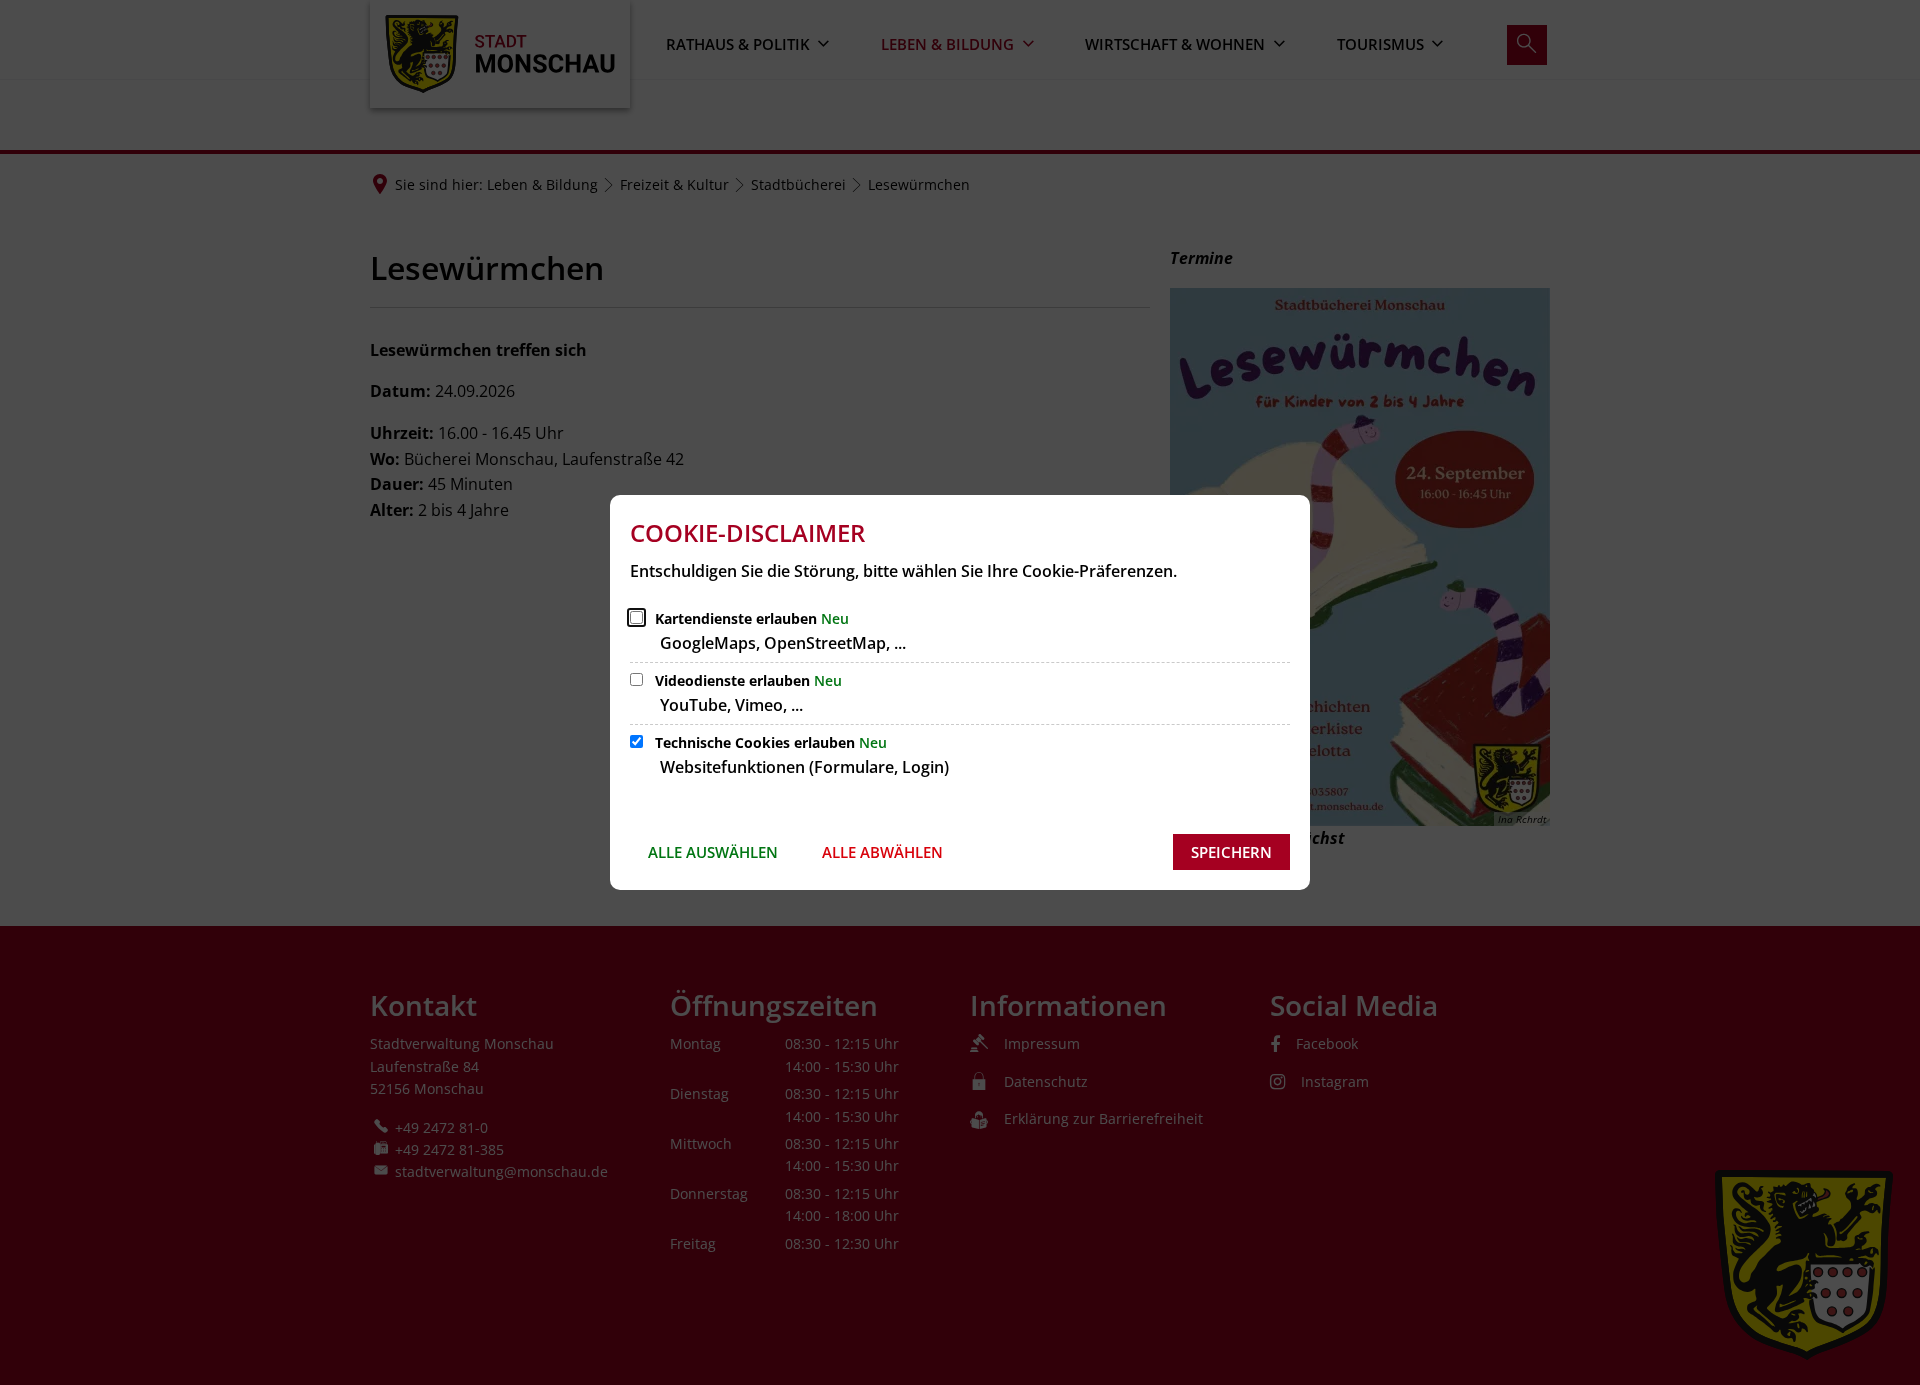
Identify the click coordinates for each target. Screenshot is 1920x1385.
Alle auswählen (713, 852)
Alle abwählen (882, 852)
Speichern (1231, 852)
